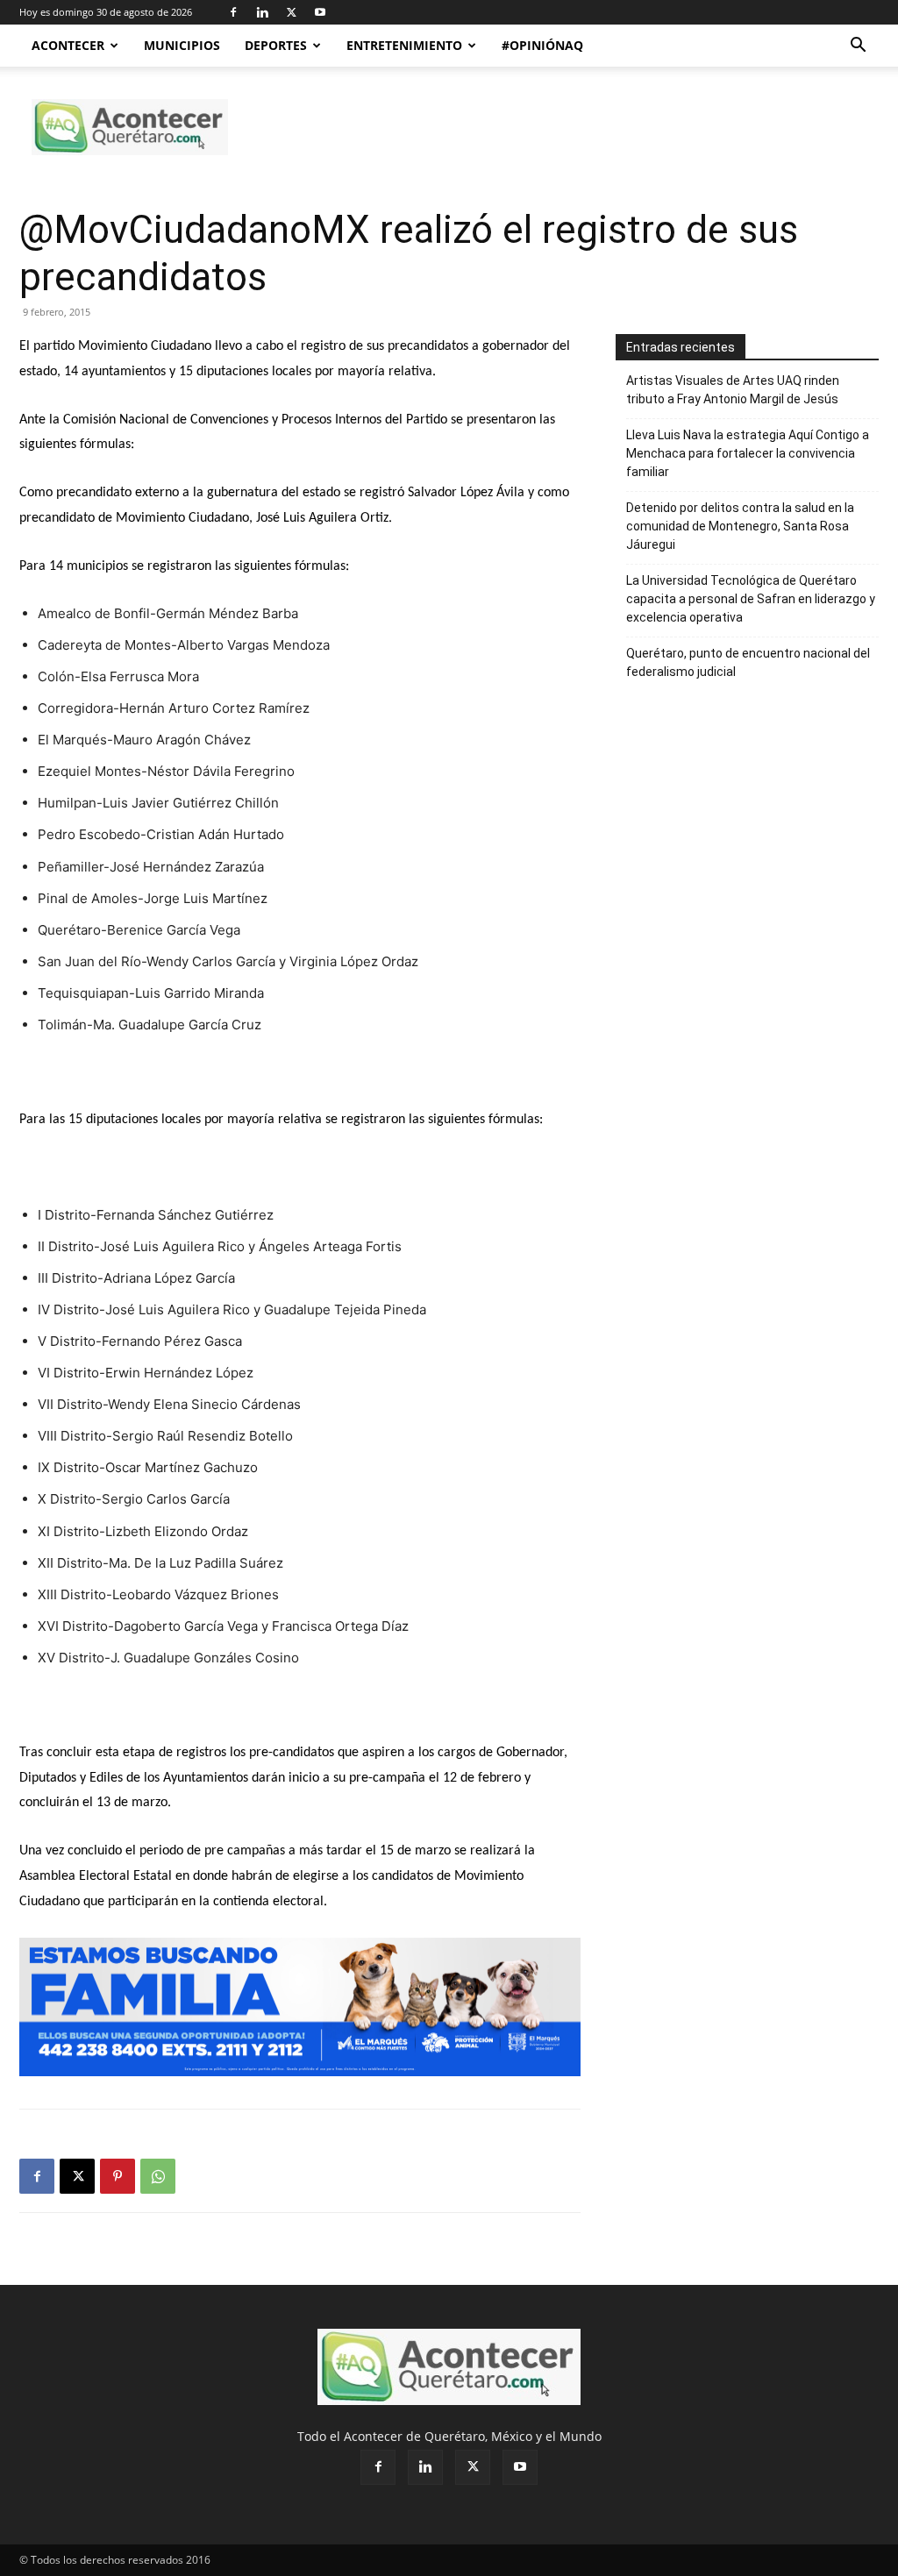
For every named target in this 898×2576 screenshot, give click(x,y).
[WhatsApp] (158, 2176)
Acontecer (68, 45)
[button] (858, 47)
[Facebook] (233, 12)
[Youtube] (320, 12)
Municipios (182, 45)
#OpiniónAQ (542, 45)
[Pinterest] (118, 2176)
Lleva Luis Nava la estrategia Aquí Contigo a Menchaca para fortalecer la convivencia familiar (748, 453)
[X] (291, 12)
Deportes (276, 45)
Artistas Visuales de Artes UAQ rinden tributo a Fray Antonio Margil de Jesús (733, 390)
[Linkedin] (262, 12)
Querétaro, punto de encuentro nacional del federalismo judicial (748, 662)
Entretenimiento (404, 45)
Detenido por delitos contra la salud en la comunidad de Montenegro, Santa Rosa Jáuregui (740, 526)
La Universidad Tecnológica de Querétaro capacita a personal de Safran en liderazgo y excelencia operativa (751, 599)
